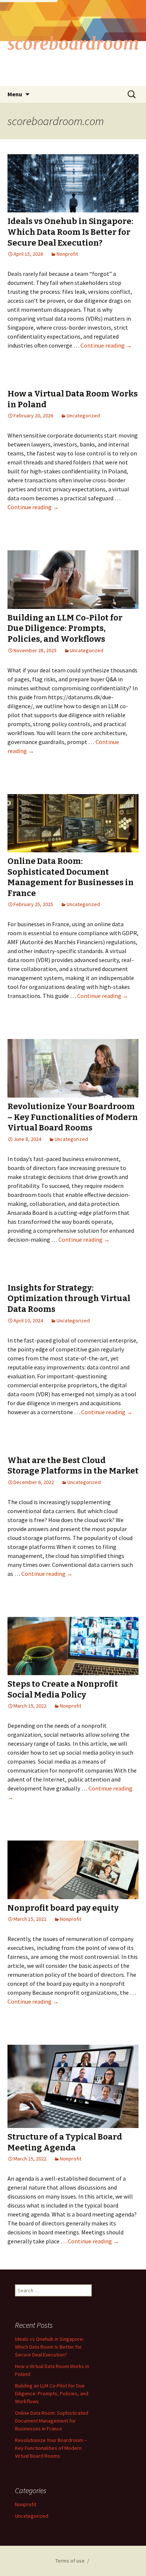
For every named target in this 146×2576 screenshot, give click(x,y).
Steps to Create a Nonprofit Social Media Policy (63, 1689)
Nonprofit (67, 254)
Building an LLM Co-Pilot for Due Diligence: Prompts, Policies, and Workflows (65, 628)
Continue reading (106, 345)
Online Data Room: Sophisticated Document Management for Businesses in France (71, 877)
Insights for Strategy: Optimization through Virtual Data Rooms (69, 1298)
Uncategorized (83, 416)
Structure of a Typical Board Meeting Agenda (65, 2142)
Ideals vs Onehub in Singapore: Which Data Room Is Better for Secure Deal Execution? (70, 232)
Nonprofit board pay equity (63, 1908)
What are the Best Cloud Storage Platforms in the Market (73, 1466)
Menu (15, 94)
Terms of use (70, 2561)
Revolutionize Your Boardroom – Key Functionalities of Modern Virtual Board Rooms (73, 1117)
